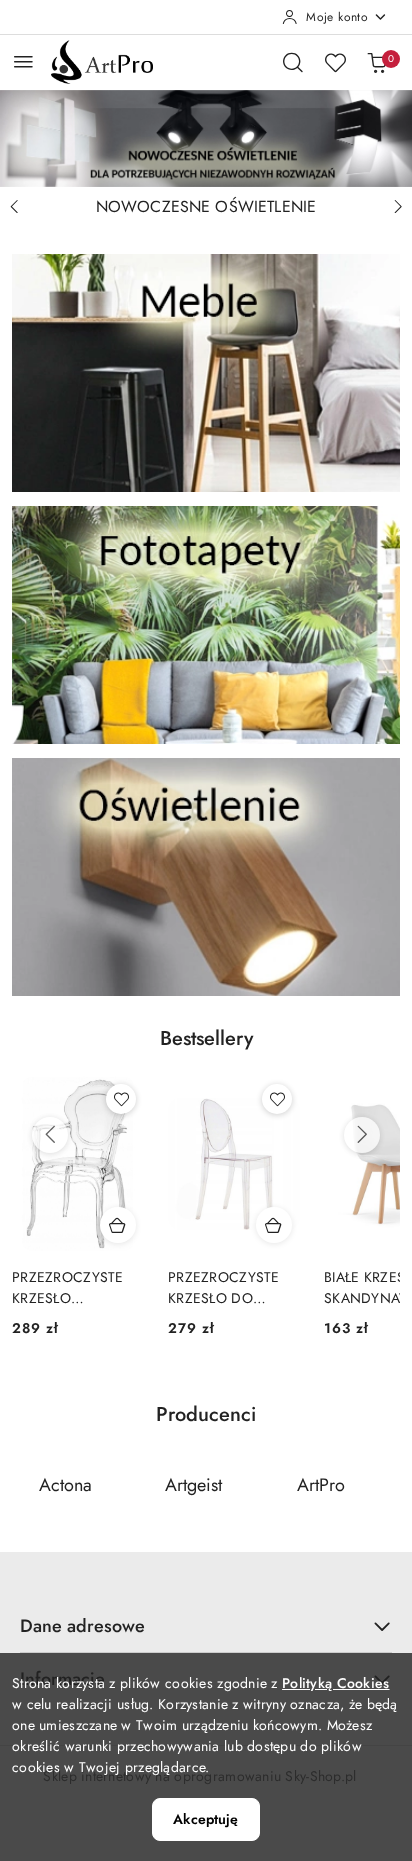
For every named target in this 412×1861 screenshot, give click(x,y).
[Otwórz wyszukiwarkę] (293, 62)
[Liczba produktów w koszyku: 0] (377, 62)
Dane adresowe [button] (82, 1626)
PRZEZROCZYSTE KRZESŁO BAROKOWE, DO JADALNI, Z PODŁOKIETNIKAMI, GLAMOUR (74, 1287)
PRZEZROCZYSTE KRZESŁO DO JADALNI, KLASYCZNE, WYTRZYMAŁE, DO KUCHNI (228, 1287)
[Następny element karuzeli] (387, 1486)
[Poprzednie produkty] (50, 1135)
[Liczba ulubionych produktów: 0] (335, 62)
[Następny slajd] (398, 207)
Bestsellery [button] (206, 1038)
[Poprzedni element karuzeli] (25, 1486)
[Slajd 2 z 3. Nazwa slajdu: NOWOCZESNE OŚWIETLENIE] (206, 138)
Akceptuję (205, 1819)
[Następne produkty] (362, 1135)
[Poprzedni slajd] (14, 207)
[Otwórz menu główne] (23, 61)
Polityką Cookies (335, 1683)
